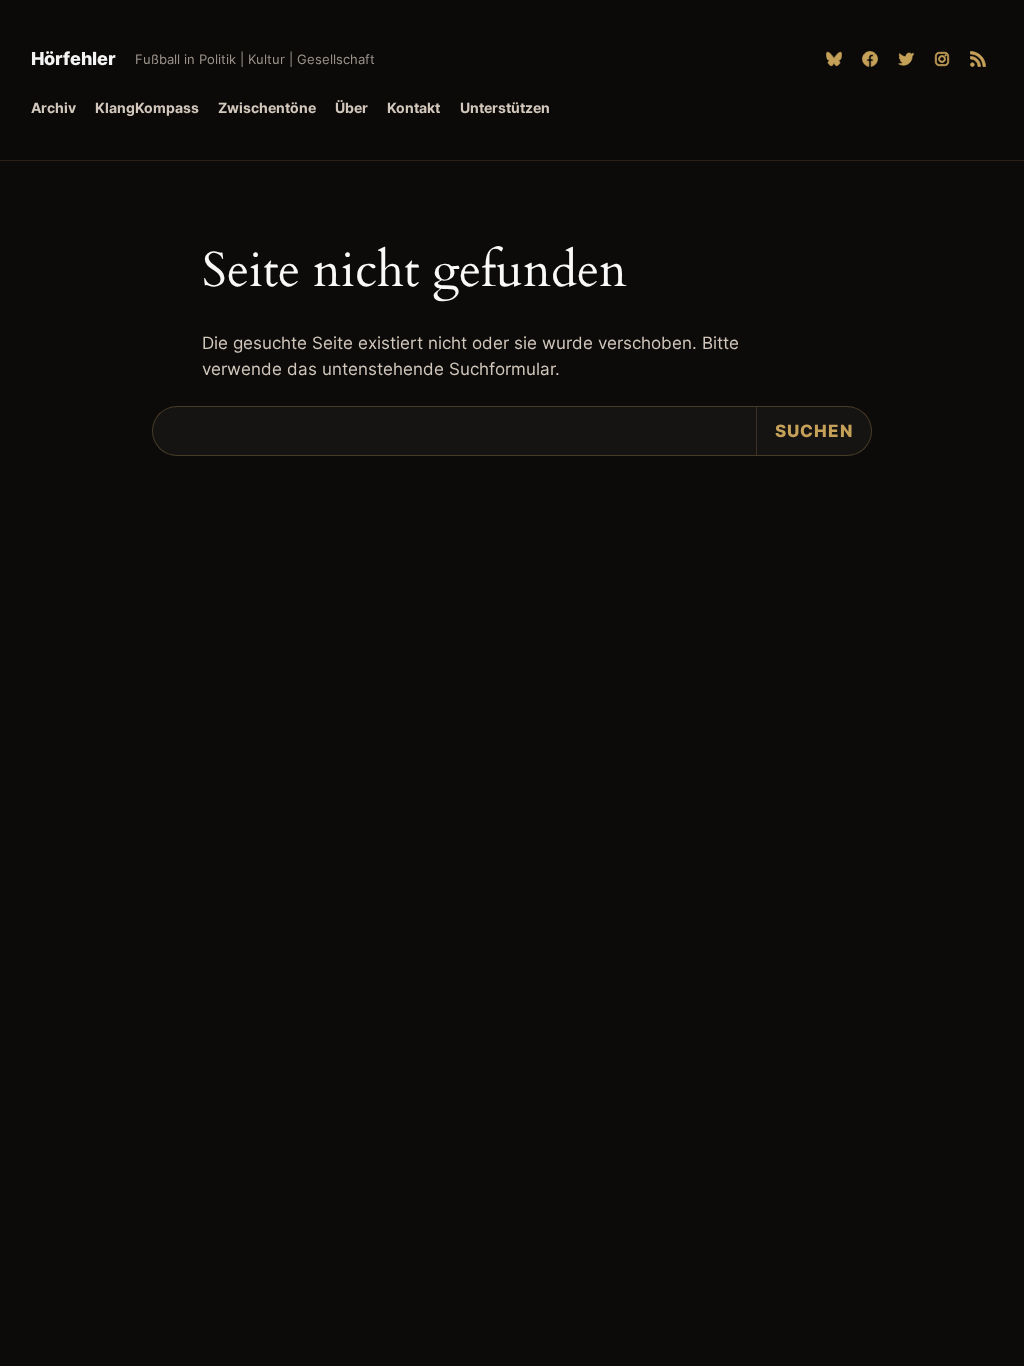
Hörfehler (73, 58)
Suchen (814, 431)
